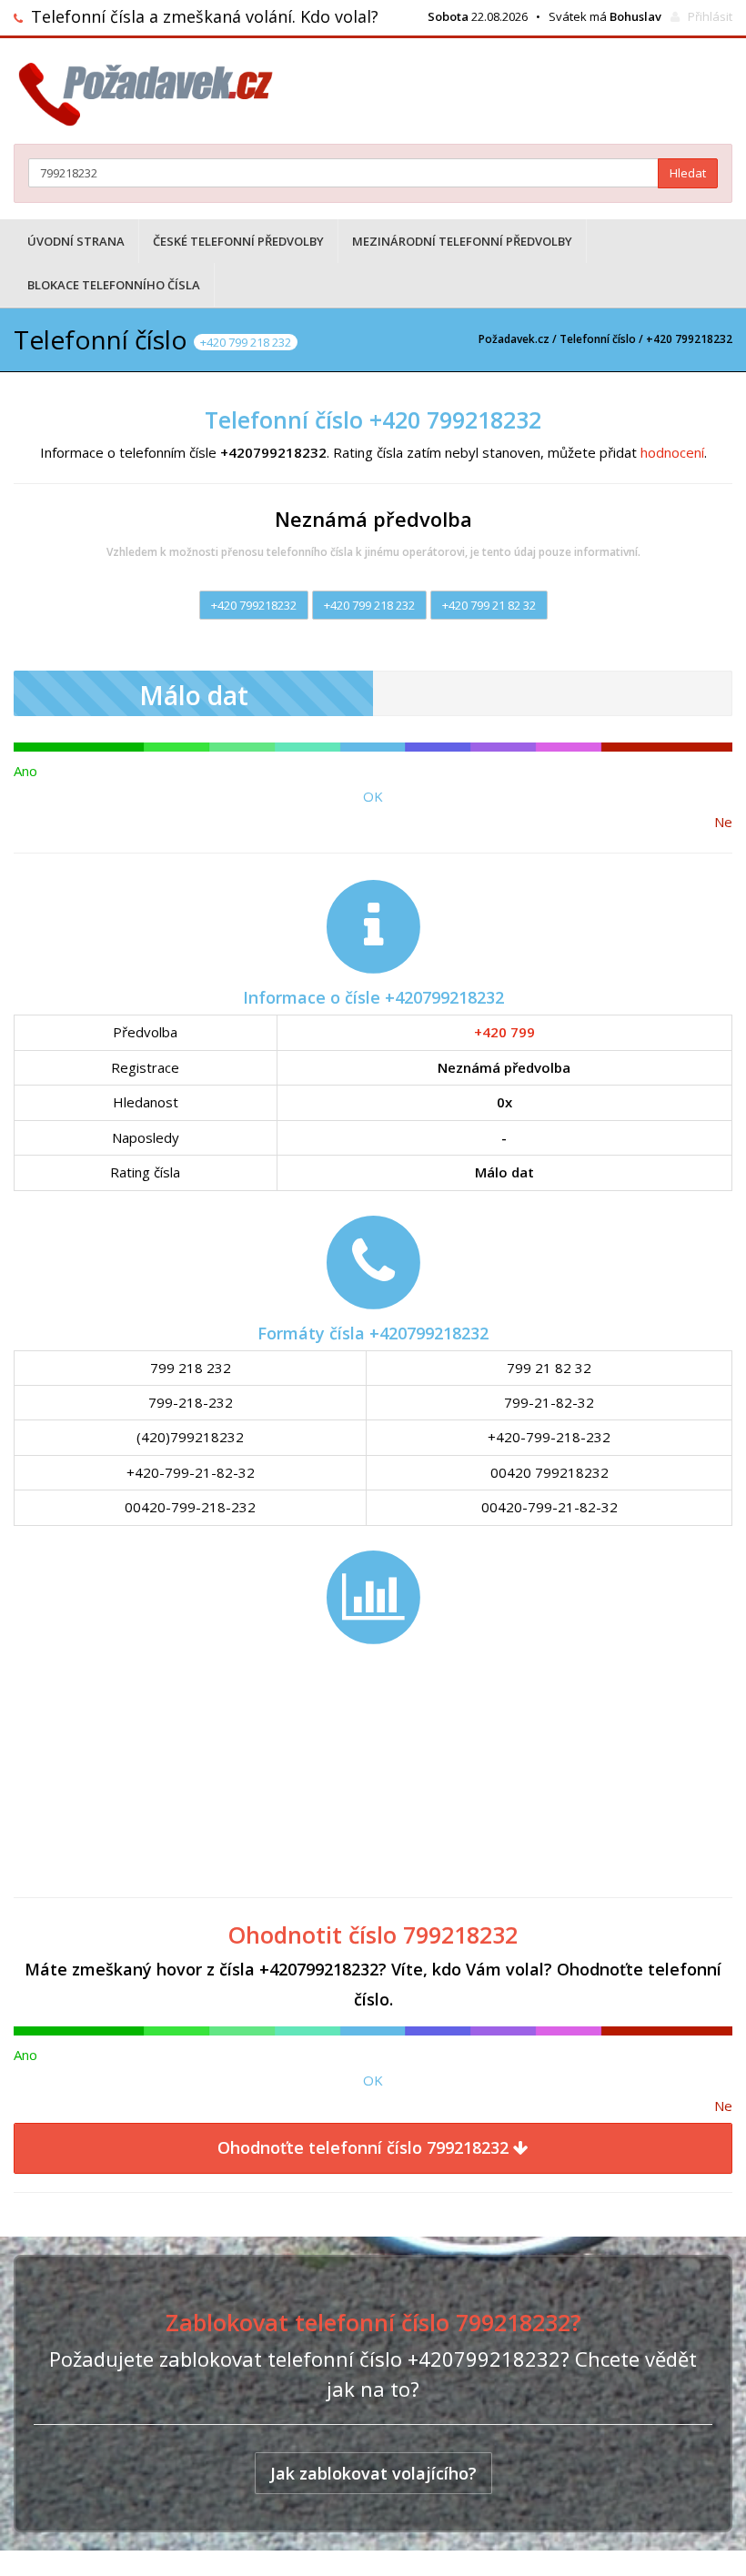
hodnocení (672, 452)
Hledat (688, 173)
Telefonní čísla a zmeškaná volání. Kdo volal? (205, 16)
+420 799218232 (254, 605)
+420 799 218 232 (369, 605)
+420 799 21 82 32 (489, 605)
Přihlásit (710, 16)
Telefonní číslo (598, 339)
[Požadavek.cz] (152, 94)
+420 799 (504, 1032)
